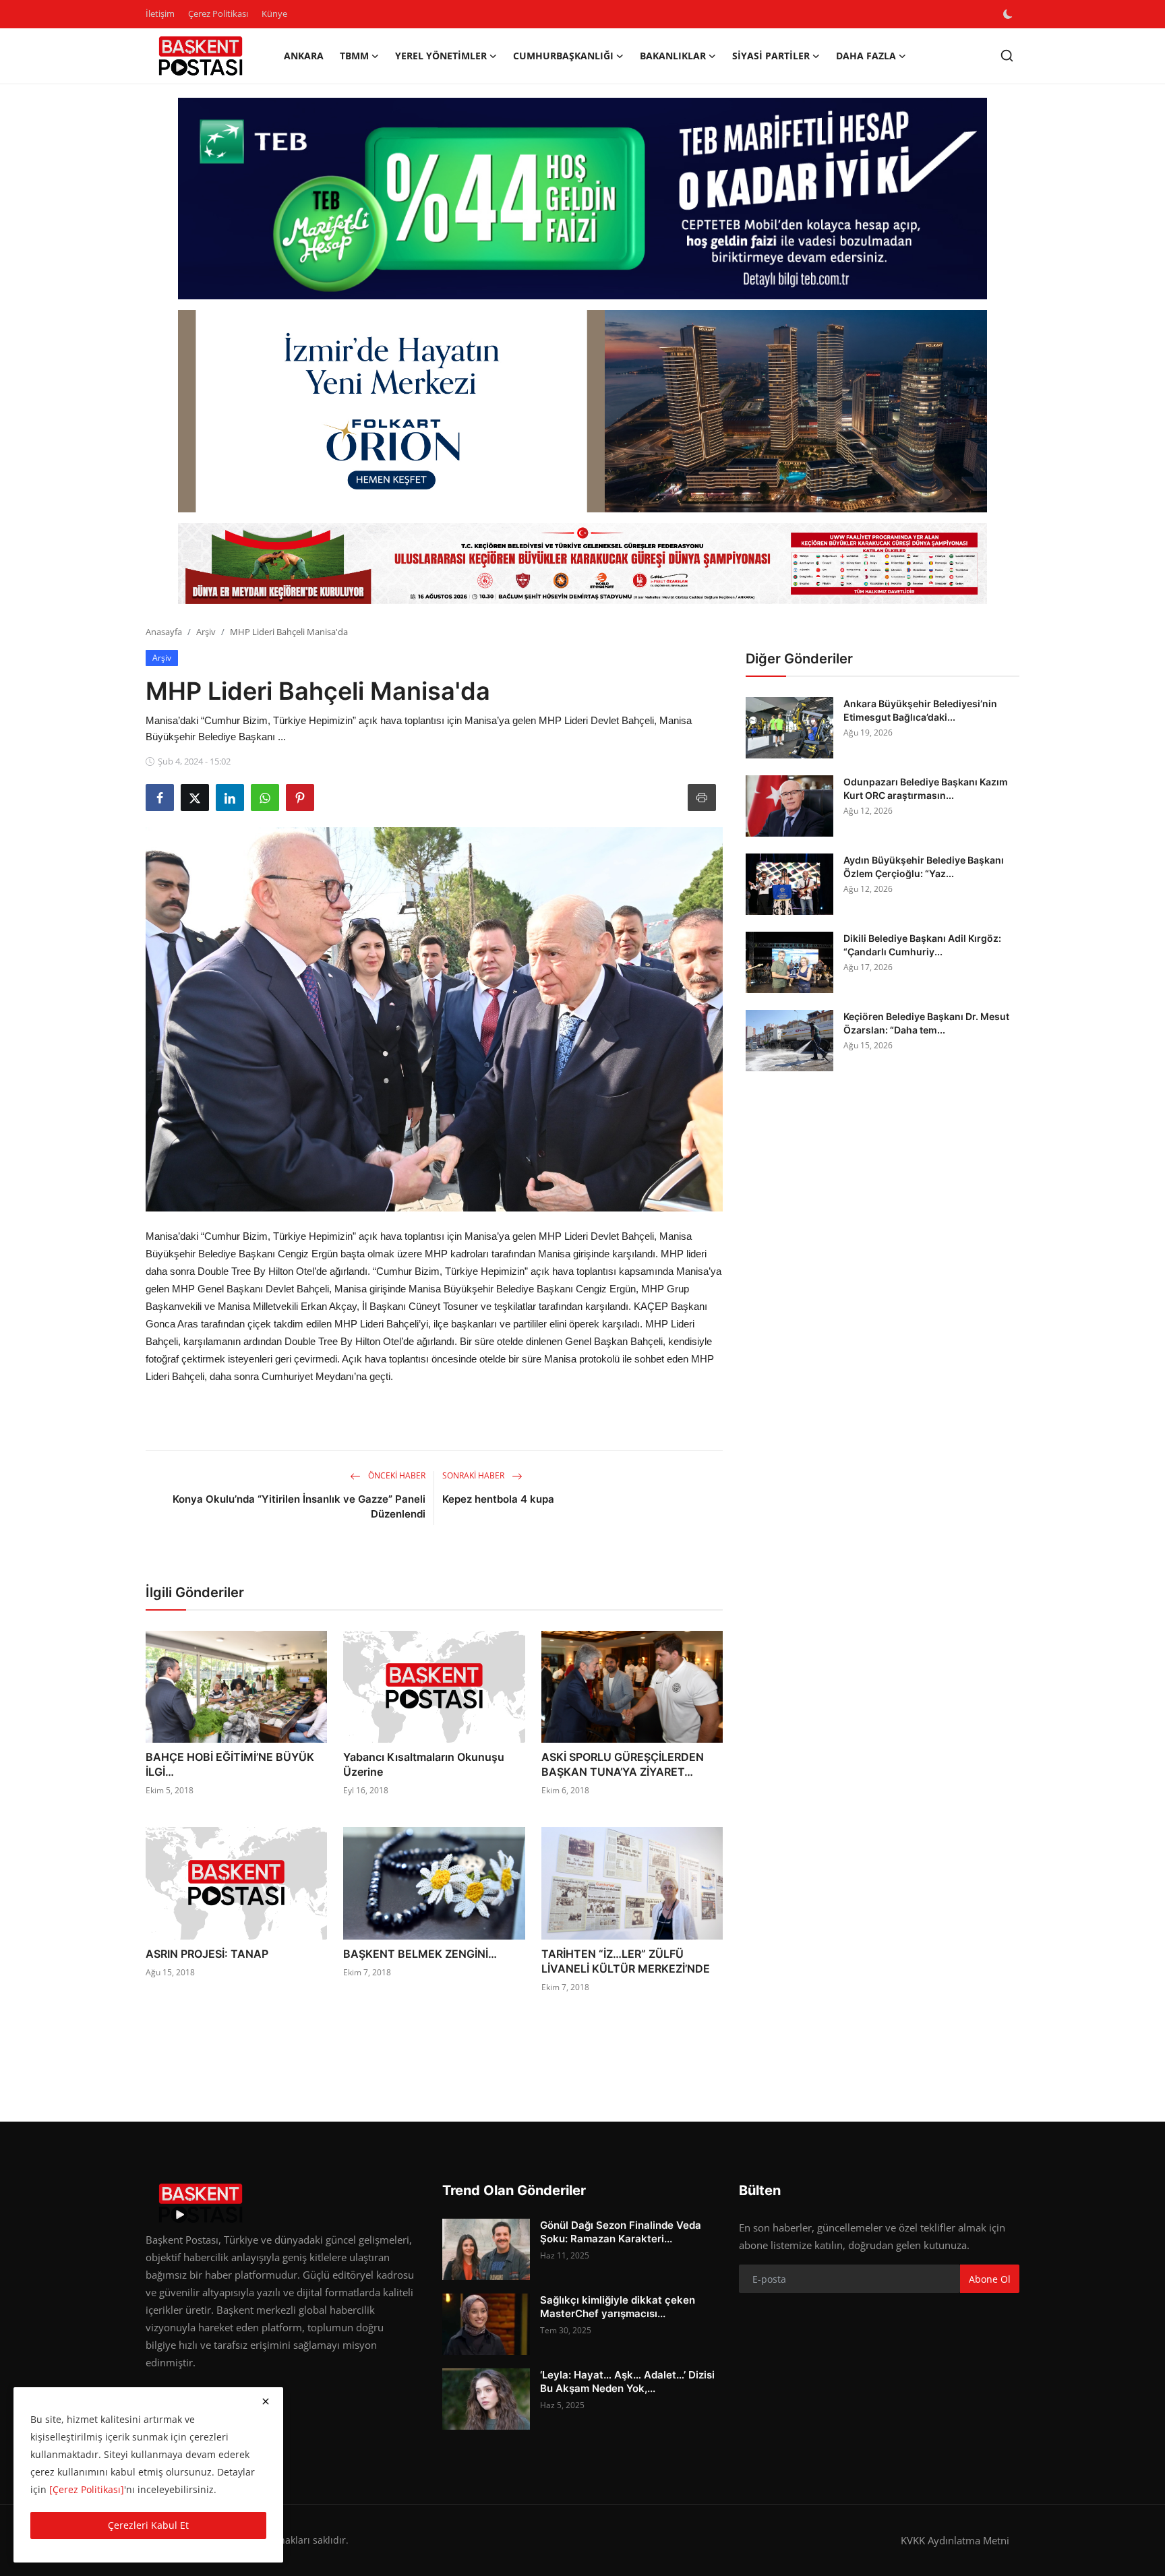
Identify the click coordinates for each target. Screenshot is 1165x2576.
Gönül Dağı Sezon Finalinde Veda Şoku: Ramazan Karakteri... (621, 2232)
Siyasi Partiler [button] (771, 56)
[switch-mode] (1009, 14)
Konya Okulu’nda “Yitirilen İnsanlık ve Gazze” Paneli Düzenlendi (299, 1506)
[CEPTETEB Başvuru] (582, 199)
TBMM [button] (354, 56)
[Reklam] (582, 564)
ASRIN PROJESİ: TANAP (207, 1954)
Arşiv (206, 632)
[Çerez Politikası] (87, 2489)
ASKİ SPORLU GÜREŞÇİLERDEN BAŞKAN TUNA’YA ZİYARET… (623, 1764)
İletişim (160, 13)
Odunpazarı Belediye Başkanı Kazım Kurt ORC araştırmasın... (926, 788)
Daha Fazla (866, 56)
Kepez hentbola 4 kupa (498, 1499)
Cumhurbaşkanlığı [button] (563, 56)
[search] (1007, 56)
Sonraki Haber (474, 1475)
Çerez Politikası (218, 13)
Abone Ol (990, 2279)
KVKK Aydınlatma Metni (955, 2540)
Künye (274, 13)
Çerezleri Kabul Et (148, 2525)
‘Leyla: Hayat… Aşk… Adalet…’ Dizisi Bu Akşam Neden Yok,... (627, 2382)
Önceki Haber (396, 1475)
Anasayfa (164, 632)
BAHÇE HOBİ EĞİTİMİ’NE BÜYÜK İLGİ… (230, 1764)
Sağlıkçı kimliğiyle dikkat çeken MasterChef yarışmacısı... (618, 2307)
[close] (266, 2401)
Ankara (304, 56)
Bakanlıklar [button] (673, 56)
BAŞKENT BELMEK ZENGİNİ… (420, 1954)
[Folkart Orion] (582, 411)
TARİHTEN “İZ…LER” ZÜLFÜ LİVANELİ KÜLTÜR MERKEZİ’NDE (626, 1961)
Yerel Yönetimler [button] (441, 56)
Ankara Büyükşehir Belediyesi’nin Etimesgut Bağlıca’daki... (920, 710)
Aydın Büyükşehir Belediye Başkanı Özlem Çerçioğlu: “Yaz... (924, 867)
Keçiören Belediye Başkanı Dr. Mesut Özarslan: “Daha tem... (926, 1023)
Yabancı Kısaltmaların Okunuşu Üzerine (424, 1764)
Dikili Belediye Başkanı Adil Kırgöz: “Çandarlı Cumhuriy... (922, 945)
